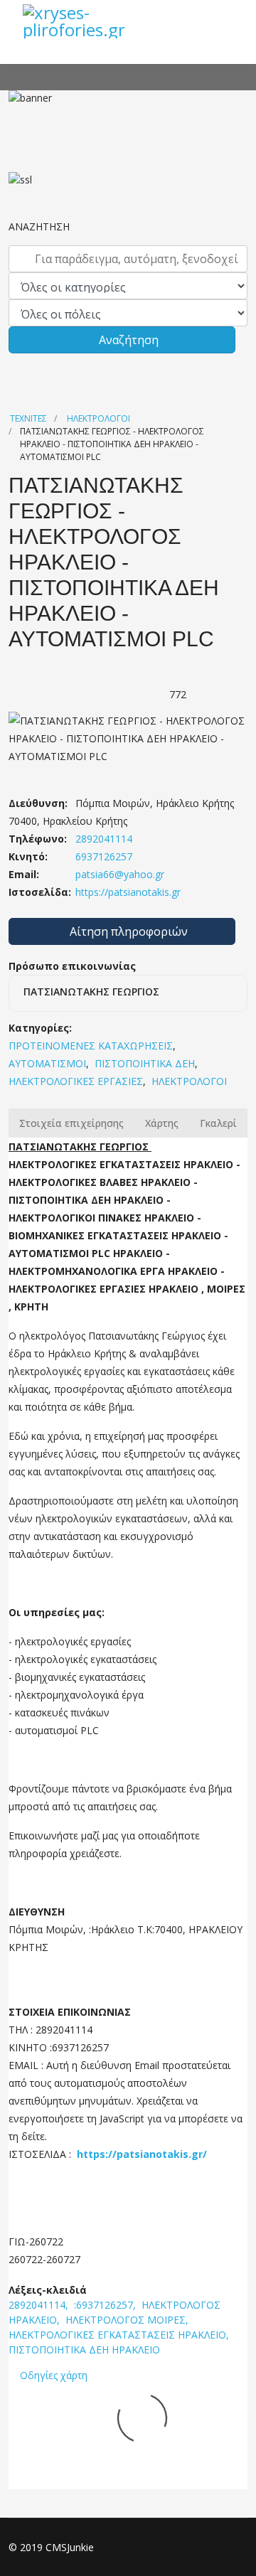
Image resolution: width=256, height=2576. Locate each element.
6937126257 (102, 856)
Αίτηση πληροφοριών (127, 931)
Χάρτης (162, 1123)
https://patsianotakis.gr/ (142, 2154)
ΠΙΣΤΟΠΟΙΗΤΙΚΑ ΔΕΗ (145, 1063)
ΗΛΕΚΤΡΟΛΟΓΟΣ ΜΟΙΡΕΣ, (128, 2320)
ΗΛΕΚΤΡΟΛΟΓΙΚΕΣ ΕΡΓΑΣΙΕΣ (76, 1081)
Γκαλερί (218, 1123)
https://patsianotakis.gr (127, 892)
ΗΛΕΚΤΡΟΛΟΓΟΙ (98, 418)
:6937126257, (106, 2305)
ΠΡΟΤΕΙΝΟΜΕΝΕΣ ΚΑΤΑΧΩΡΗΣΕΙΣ (91, 1046)
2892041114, (40, 2305)
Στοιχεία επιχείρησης (71, 1123)
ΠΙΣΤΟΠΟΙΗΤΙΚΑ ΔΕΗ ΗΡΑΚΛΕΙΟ (84, 2350)
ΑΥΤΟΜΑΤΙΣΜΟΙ (47, 1063)
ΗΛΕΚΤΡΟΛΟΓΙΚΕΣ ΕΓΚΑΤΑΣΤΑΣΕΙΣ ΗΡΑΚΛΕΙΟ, (120, 2335)
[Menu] (228, 21)
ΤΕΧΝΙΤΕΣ (28, 418)
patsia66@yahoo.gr (120, 874)
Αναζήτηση (127, 340)
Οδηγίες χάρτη (54, 2375)
